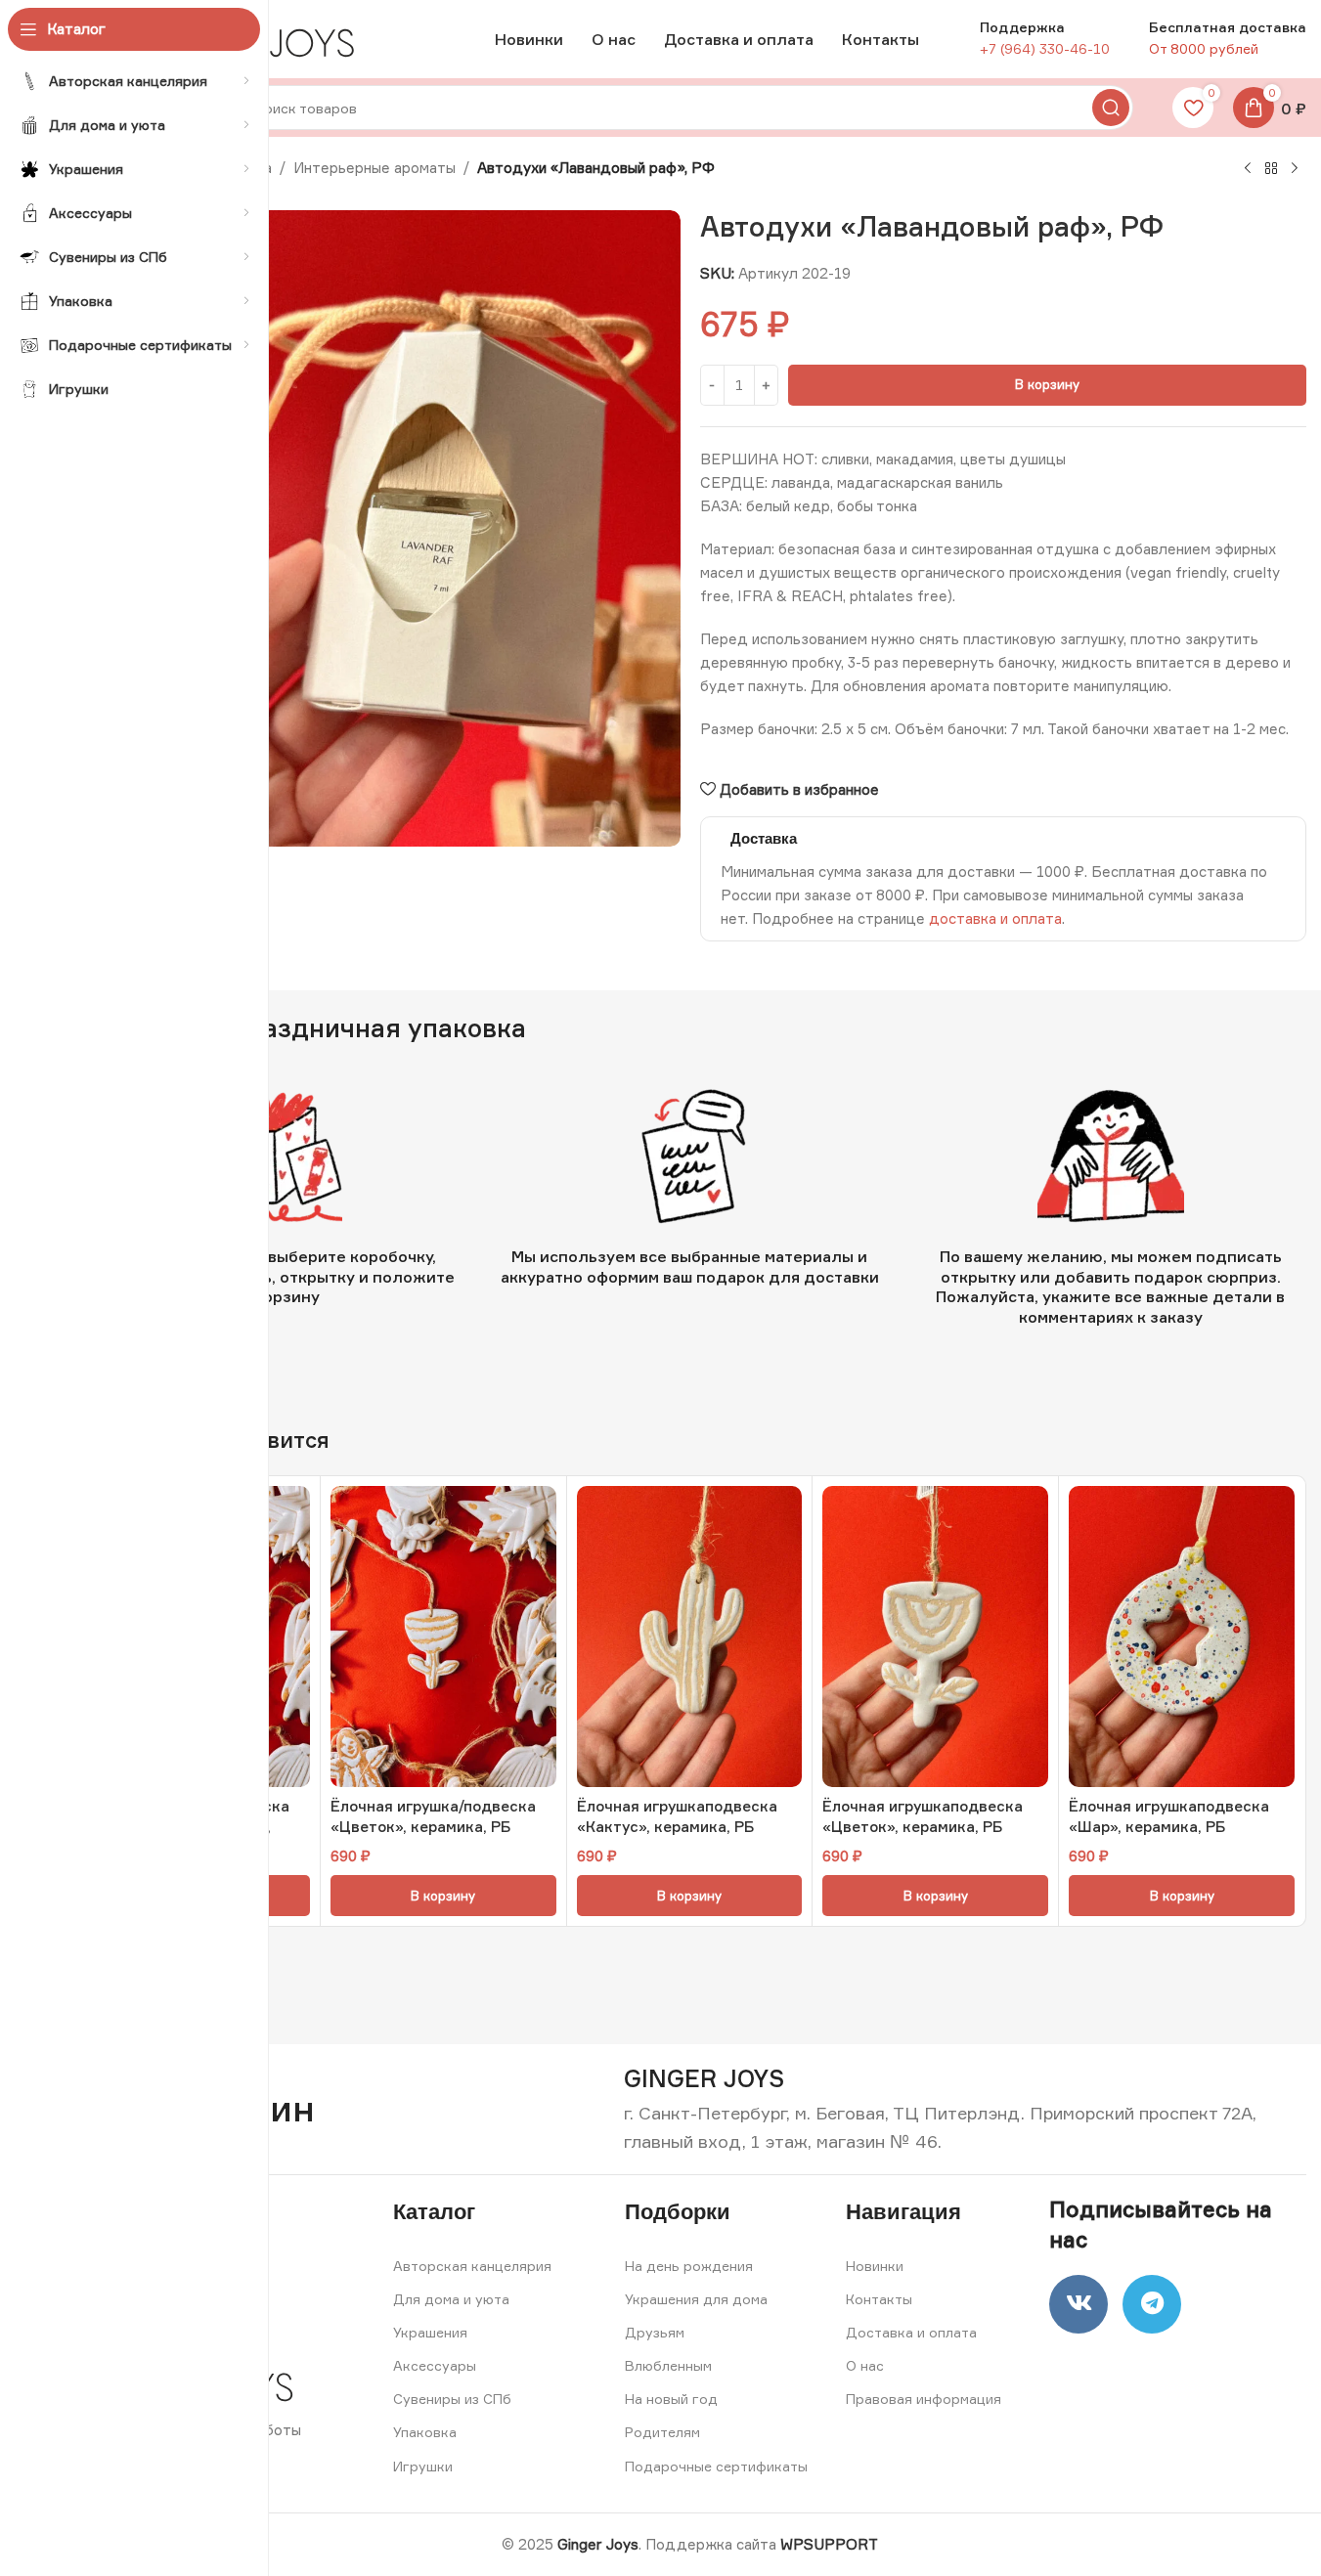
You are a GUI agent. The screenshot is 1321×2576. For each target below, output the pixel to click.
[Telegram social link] (1152, 2304)
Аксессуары (435, 2365)
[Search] (1111, 108)
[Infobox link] (704, 2079)
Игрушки (423, 2466)
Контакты (879, 2299)
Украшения (430, 2332)
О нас (865, 2365)
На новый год (671, 2399)
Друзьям (655, 2332)
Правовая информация (924, 2399)
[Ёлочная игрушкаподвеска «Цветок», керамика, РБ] (935, 1637)
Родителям (662, 2432)
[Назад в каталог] (1271, 169)
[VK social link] (1079, 2304)
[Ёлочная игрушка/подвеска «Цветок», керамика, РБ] (443, 1637)
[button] (443, 1896)
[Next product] (1295, 169)
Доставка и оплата (911, 2332)
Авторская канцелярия (472, 2266)
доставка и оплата (995, 918)
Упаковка (425, 2432)
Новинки (875, 2266)
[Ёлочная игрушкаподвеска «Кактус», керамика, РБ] (690, 1637)
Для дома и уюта (451, 2299)
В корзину (1047, 384)
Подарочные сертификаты (716, 2466)
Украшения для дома (696, 2299)
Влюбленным (668, 2365)
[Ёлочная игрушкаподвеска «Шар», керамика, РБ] (1182, 1637)
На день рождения (689, 2266)
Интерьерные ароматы (374, 168)
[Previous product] (1248, 169)
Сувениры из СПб (452, 2399)
